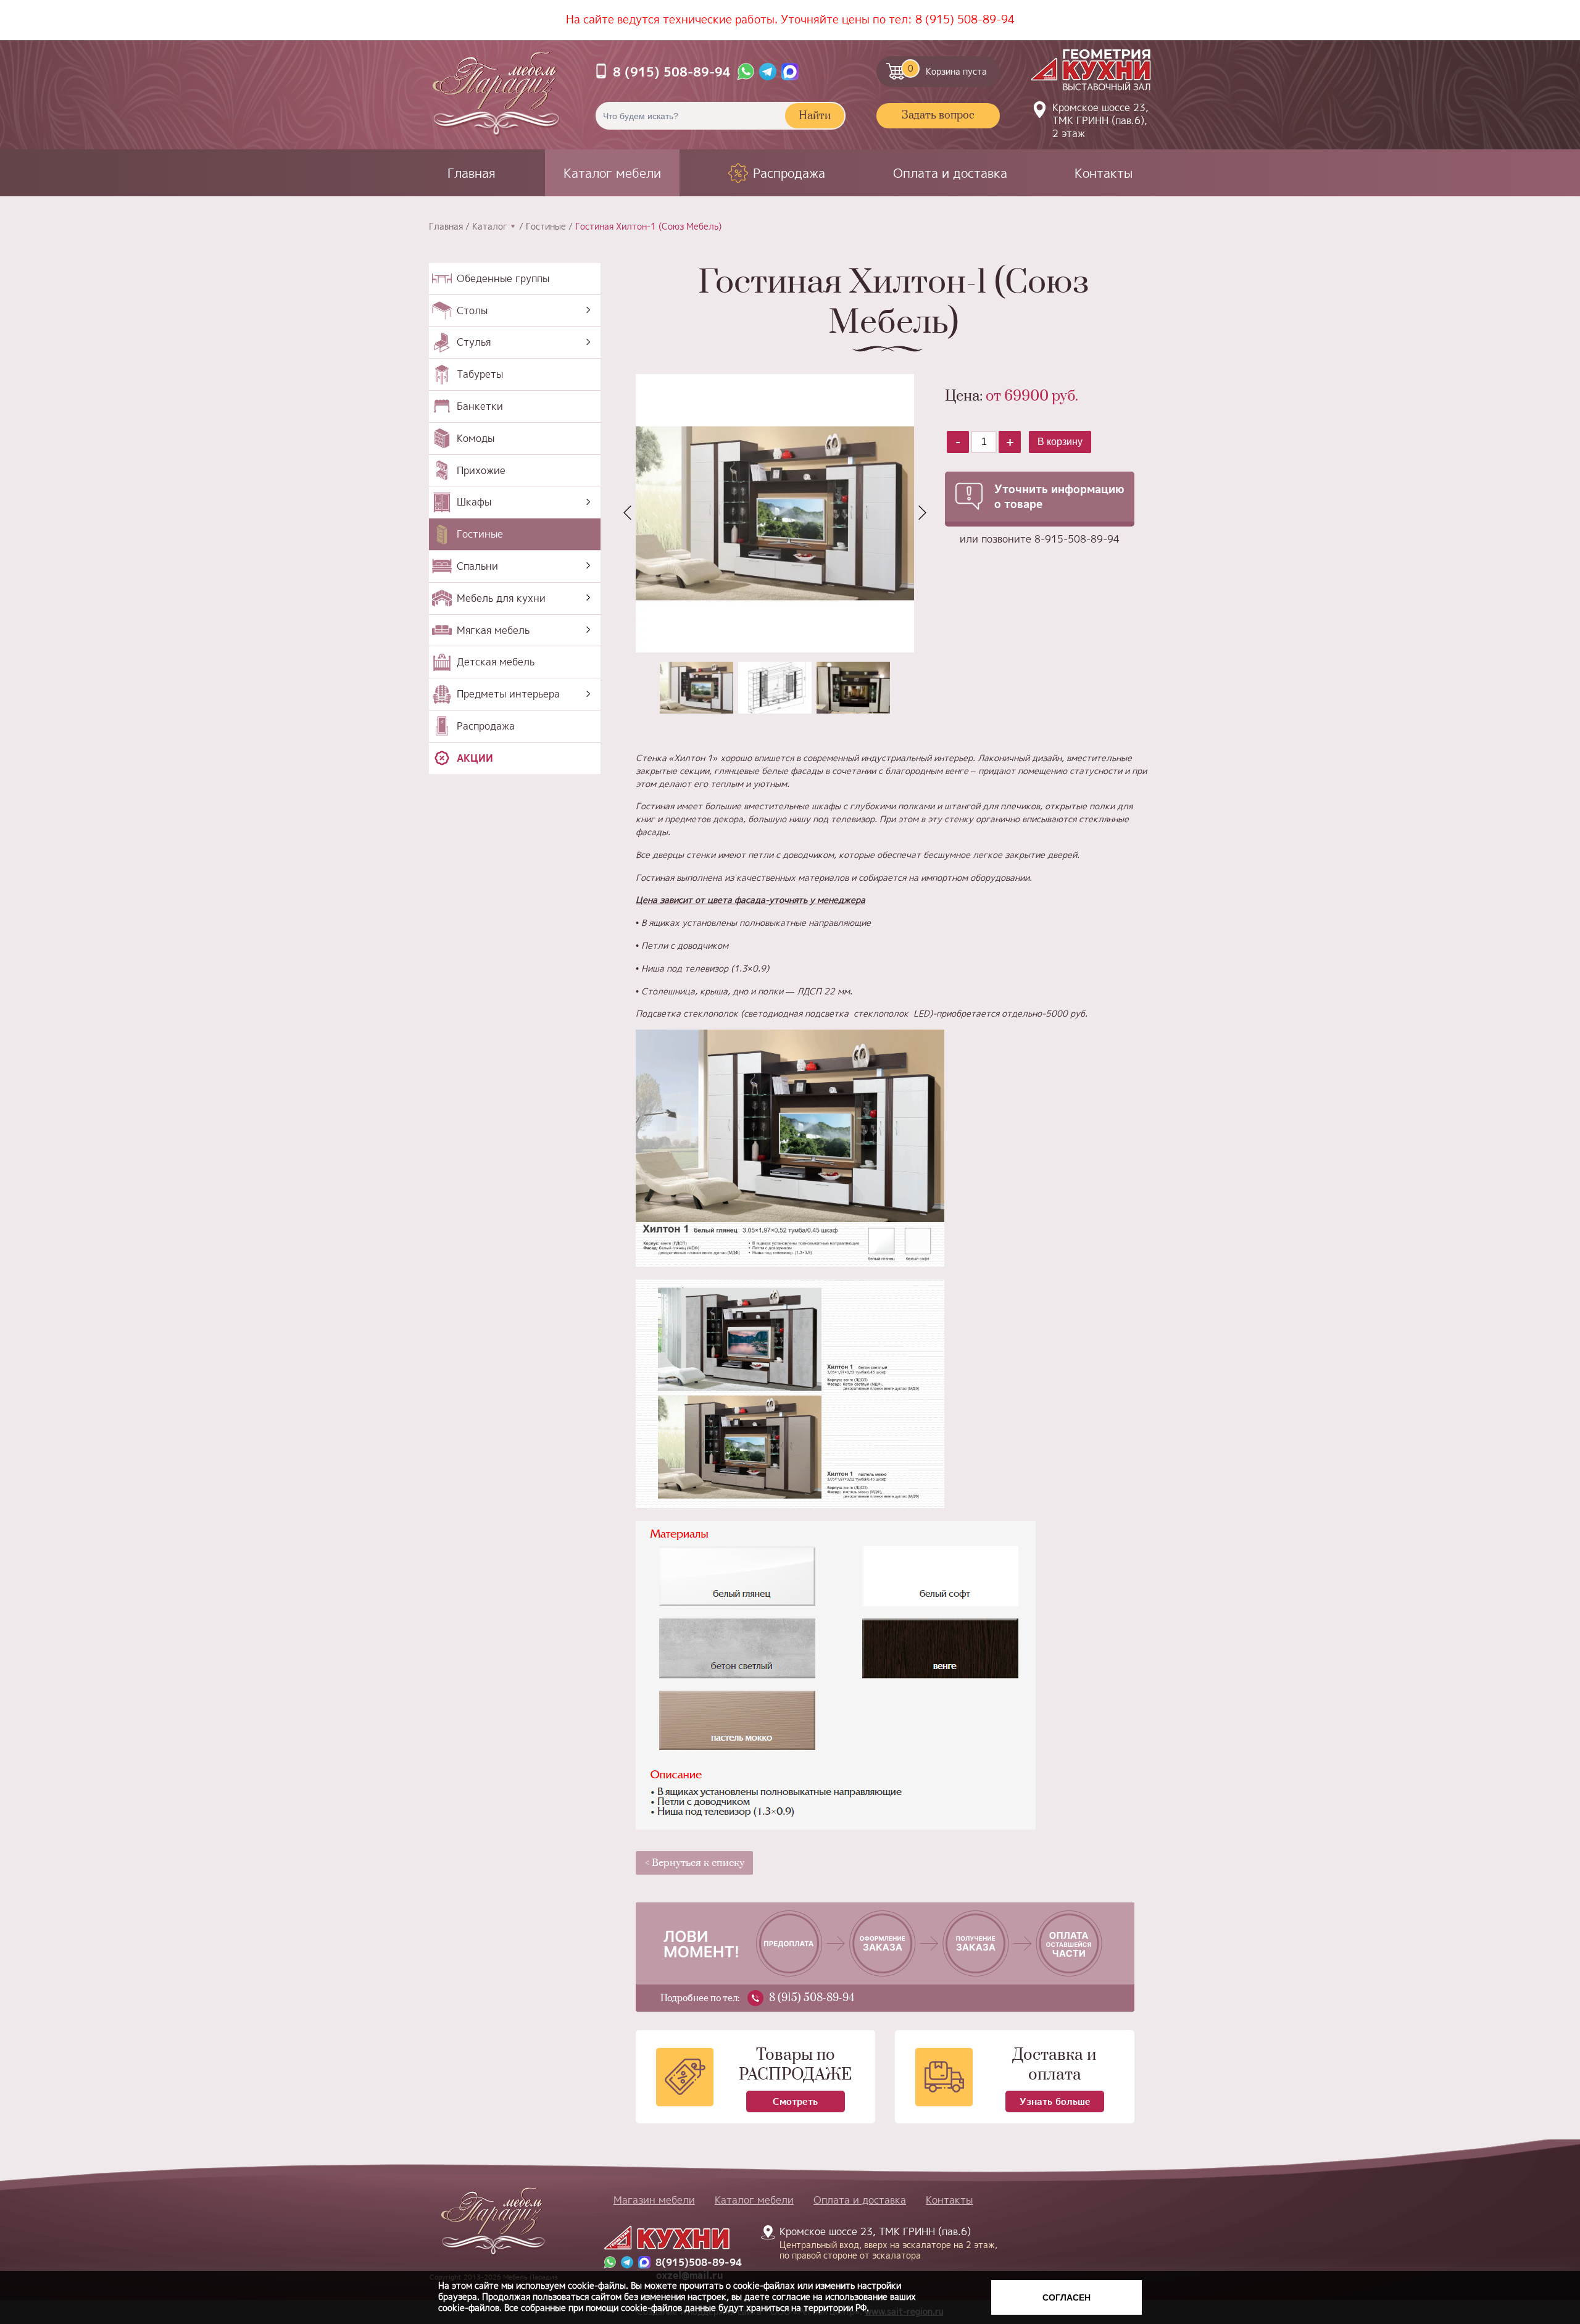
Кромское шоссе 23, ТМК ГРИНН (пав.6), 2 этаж (1100, 120)
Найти (815, 116)
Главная (472, 173)
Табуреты (480, 374)
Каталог (490, 227)
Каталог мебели (612, 173)
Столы (472, 310)
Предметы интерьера (508, 694)
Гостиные (546, 227)
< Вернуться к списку (695, 1863)
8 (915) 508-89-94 (965, 19)
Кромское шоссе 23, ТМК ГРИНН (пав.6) (881, 2243)
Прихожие (481, 470)
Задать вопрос (938, 115)
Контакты (1104, 173)
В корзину (1060, 442)
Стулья (474, 342)
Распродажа (789, 173)
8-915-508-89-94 (1077, 539)
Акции (475, 758)
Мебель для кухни (501, 598)
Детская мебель (496, 662)
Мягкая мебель (493, 630)
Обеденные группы (503, 278)
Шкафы (474, 502)
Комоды (476, 438)
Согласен (1066, 2297)
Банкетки (480, 406)
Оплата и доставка (950, 173)
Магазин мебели (654, 2200)
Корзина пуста (948, 70)
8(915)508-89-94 (699, 2263)
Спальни (477, 566)
